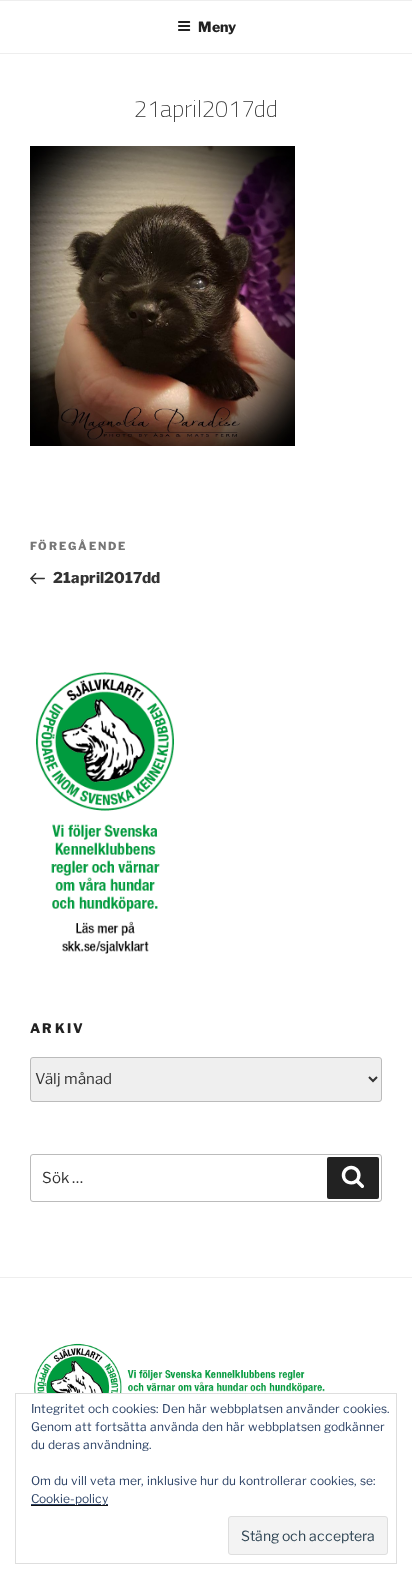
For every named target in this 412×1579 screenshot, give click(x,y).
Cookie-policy (69, 1498)
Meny (217, 26)
